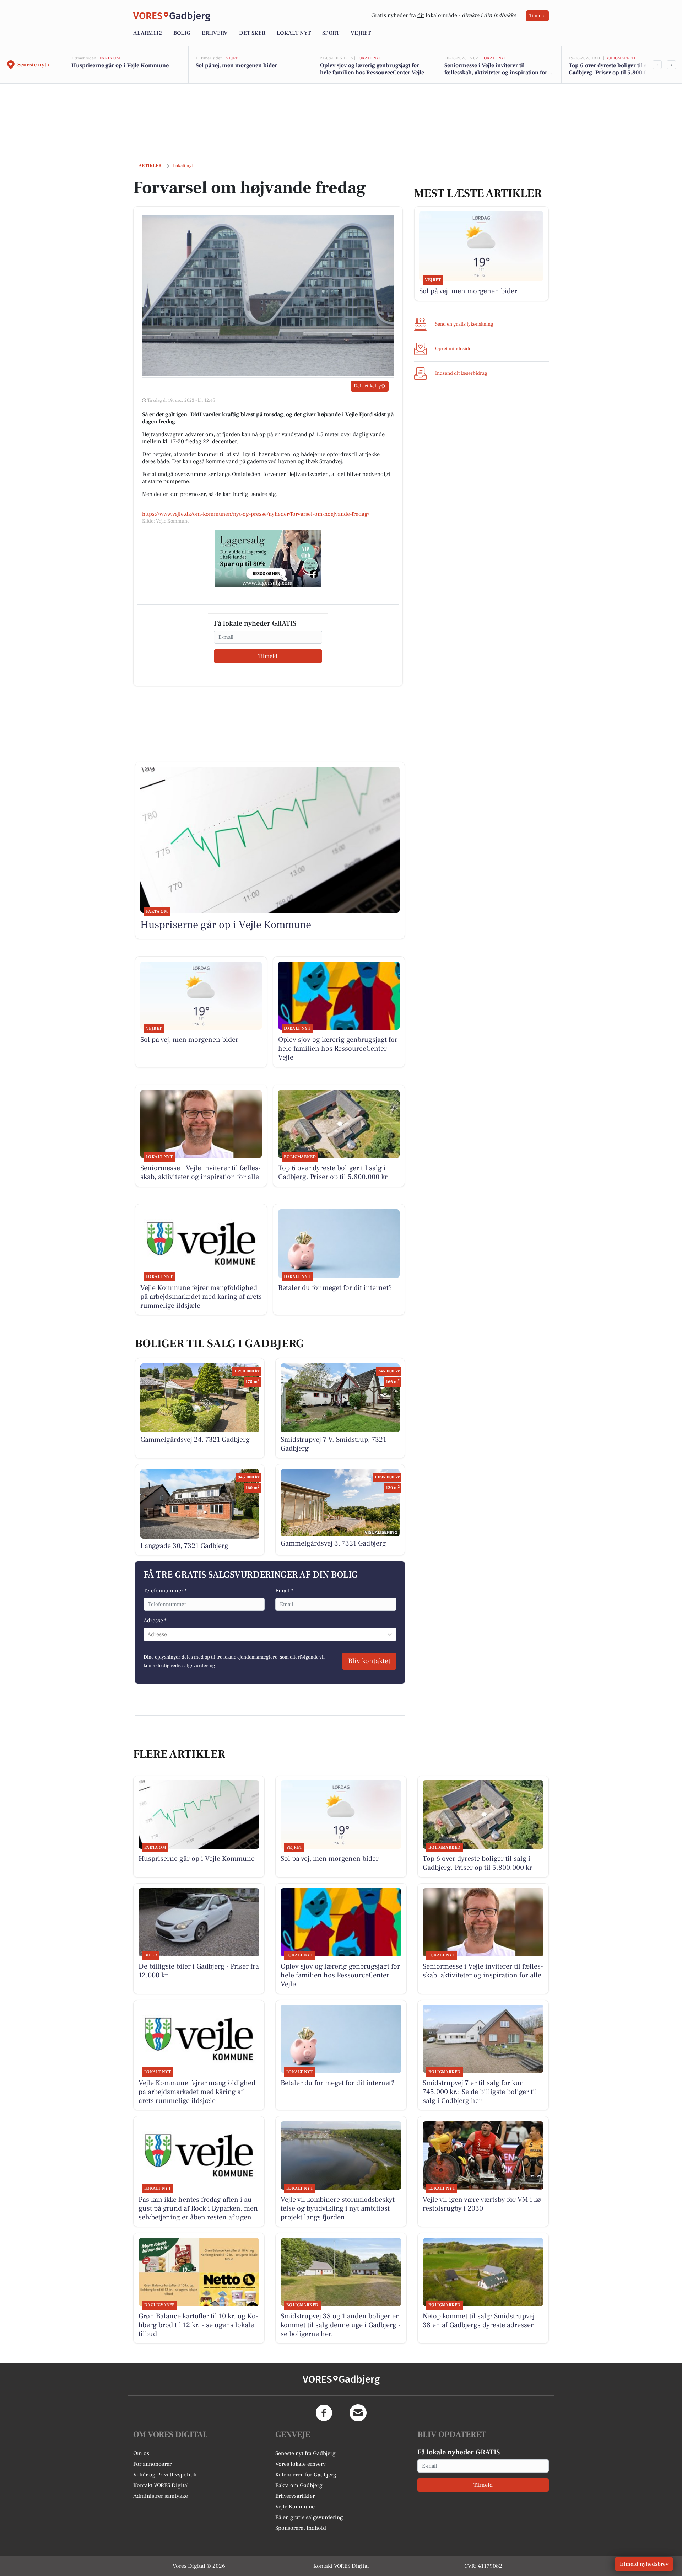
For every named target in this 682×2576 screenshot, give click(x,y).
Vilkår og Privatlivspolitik (165, 2475)
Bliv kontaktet (369, 1661)
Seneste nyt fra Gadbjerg (305, 2453)
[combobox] (148, 1634)
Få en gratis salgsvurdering (309, 2517)
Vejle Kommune (295, 2507)
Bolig (182, 33)
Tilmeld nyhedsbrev (644, 2564)
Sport (331, 33)
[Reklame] (268, 559)
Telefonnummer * (165, 1591)
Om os (141, 2453)
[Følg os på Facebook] (324, 2413)
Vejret (361, 33)
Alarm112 (148, 33)
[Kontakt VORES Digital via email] (358, 2413)
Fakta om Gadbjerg (299, 2485)
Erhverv (215, 33)
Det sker (252, 33)
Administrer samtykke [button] (161, 2496)
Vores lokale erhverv (301, 2464)
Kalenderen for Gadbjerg (306, 2475)
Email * (284, 1591)
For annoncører (152, 2464)
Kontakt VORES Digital (161, 2485)
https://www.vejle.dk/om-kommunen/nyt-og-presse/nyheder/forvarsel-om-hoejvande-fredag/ (256, 514)
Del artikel (365, 386)
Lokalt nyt (294, 33)
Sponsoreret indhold (301, 2528)
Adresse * (155, 1621)
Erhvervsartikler (295, 2496)
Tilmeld (537, 16)
